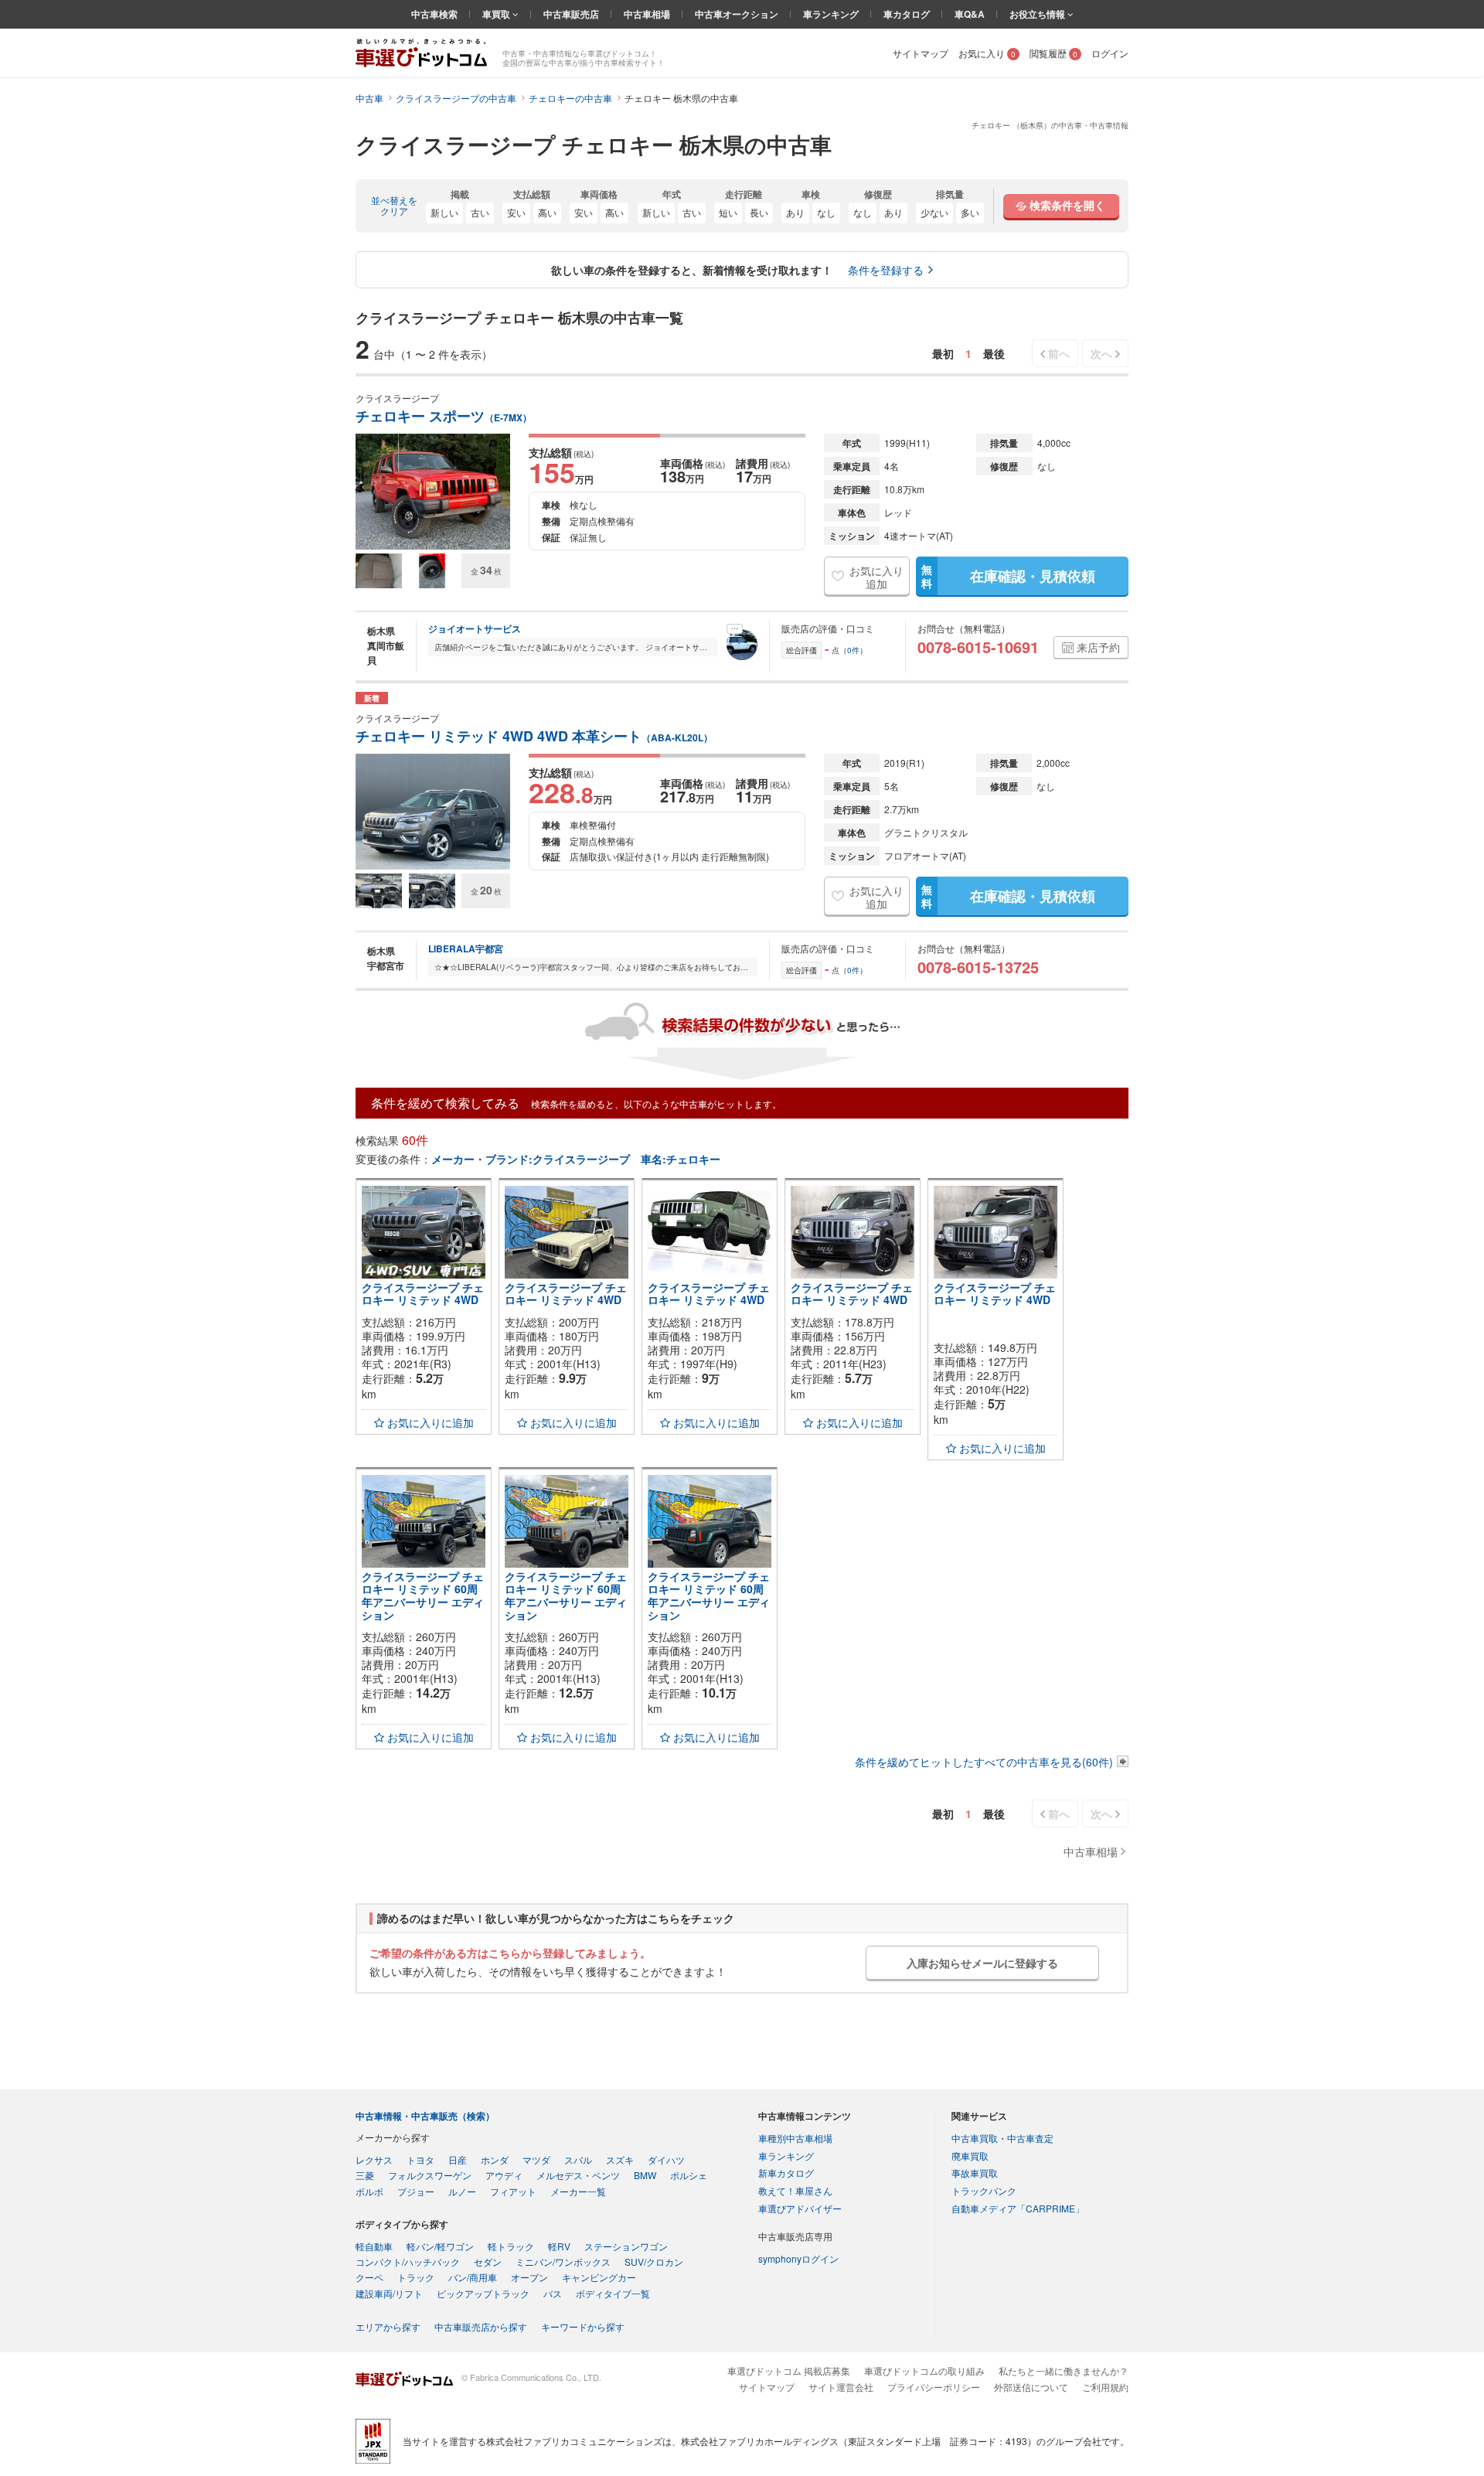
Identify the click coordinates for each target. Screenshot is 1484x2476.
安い (516, 212)
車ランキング (831, 14)
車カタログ (907, 14)
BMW (645, 2175)
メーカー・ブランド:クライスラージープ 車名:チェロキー (576, 1159)
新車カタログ (786, 2173)
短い (728, 212)
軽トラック (511, 2246)
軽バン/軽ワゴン (440, 2246)
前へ (1059, 353)
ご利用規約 (1105, 2387)
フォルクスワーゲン (430, 2175)
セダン (488, 2261)
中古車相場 (647, 14)
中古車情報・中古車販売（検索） (425, 2116)
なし (826, 212)
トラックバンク (984, 2190)
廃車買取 (970, 2156)
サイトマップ (921, 53)
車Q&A (970, 14)
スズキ (620, 2159)
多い (970, 212)
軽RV (559, 2246)
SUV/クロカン (654, 2261)
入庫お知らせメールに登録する (982, 1963)
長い (759, 212)
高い (547, 212)
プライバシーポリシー (934, 2387)
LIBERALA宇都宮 (466, 949)
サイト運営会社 (841, 2387)
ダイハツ (666, 2159)
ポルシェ (689, 2175)
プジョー (416, 2191)
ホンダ (495, 2159)
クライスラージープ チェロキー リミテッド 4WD (423, 1294)
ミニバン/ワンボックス (563, 2261)
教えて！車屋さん (795, 2190)
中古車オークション (737, 14)
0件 (853, 650)
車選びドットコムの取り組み (924, 2370)
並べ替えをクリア (394, 206)
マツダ (536, 2159)
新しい (444, 212)
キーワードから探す (583, 2326)
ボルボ (369, 2191)
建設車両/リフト (389, 2293)
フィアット (513, 2191)
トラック (416, 2277)
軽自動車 (374, 2246)
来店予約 (1098, 647)
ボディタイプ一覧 (613, 2293)
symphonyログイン (798, 2258)
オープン (529, 2277)
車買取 (497, 14)
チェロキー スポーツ (444, 416)
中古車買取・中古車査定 (1002, 2138)
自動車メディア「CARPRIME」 (1018, 2208)
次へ (1101, 353)
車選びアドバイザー (800, 2208)
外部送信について (1031, 2387)
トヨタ (420, 2159)
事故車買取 (975, 2173)
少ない (934, 212)
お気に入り (987, 53)
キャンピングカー (599, 2277)
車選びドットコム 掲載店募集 (789, 2370)
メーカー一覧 (578, 2191)
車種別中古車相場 (795, 2138)
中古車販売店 (571, 14)
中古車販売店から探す (481, 2326)
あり (795, 212)
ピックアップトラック (483, 2293)
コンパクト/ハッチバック (408, 2261)
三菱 (365, 2175)
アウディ (504, 2175)
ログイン (1110, 53)
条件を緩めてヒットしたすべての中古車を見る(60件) (984, 1762)
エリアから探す (388, 2326)
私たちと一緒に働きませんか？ (1064, 2370)
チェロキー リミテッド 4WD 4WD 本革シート (534, 736)
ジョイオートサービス (475, 628)
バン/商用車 (473, 2277)
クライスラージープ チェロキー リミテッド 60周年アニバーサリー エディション (423, 1596)
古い (480, 212)
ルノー (462, 2191)
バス (553, 2293)
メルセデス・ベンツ (578, 2175)
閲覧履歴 (1053, 53)
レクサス (374, 2159)
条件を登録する (886, 270)
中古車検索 (434, 14)
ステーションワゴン (626, 2246)
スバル (578, 2159)
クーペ (369, 2277)
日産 (458, 2159)
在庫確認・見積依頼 (1008, 576)
